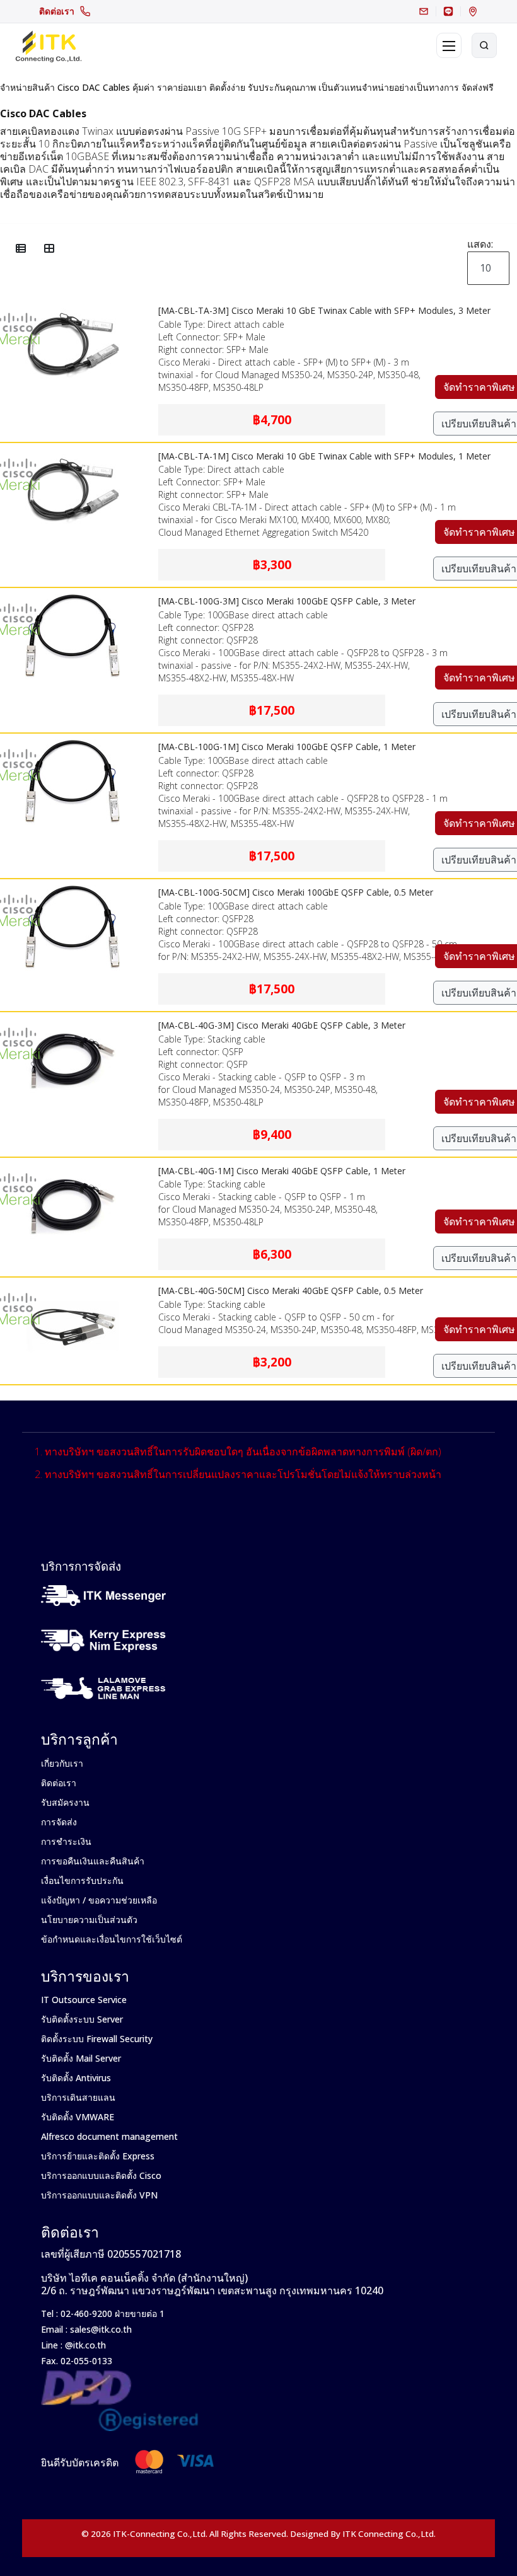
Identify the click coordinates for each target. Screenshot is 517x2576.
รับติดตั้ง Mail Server (81, 2058)
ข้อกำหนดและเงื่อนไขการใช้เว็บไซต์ (112, 1939)
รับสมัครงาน (65, 1802)
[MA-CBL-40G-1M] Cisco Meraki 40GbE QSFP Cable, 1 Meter (282, 1171)
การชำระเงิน (66, 1841)
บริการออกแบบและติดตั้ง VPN (99, 2195)
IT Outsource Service (84, 2000)
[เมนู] (449, 45)
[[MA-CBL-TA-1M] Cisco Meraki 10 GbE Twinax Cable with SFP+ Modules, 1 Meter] (73, 451)
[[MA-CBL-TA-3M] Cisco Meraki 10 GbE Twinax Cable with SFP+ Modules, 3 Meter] (73, 306)
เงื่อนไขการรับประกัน (82, 1880)
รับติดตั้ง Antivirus (76, 2078)
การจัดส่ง (59, 1822)
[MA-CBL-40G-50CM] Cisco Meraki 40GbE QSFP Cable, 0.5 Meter (291, 1291)
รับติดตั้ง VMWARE (78, 2117)
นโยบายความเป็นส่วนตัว (89, 1920)
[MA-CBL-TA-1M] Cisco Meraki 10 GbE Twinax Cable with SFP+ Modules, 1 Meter (324, 456)
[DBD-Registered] (120, 2377)
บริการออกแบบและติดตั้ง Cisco (101, 2175)
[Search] (484, 45)
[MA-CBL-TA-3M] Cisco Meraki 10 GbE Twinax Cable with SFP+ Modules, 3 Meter (324, 310)
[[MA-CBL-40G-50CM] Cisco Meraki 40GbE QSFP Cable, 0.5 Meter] (73, 1286)
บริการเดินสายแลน (78, 2097)
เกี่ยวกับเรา (62, 1763)
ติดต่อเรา (57, 11)
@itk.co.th (84, 2345)
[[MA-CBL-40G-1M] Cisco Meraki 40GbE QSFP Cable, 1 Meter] (73, 1166)
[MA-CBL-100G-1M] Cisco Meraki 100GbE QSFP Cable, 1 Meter (287, 747)
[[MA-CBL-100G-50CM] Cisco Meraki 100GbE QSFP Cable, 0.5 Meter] (73, 887)
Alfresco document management (109, 2136)
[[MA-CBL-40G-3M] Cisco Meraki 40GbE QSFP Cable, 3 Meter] (73, 1020)
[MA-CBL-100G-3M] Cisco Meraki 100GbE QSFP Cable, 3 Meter (287, 601)
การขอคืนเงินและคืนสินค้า (93, 1861)
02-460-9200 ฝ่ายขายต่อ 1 (111, 2313)
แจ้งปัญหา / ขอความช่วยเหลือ (99, 1900)
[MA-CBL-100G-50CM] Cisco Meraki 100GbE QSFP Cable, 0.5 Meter (296, 892)
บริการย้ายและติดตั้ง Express (98, 2156)
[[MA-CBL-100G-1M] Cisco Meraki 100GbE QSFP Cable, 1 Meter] (73, 742)
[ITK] (48, 45)
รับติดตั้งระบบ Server (82, 2019)
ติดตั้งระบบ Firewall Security (97, 2039)
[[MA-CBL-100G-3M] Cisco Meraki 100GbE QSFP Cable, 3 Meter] (73, 596)
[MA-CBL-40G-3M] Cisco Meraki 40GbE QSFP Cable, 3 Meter (282, 1025)
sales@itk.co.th (101, 2329)
